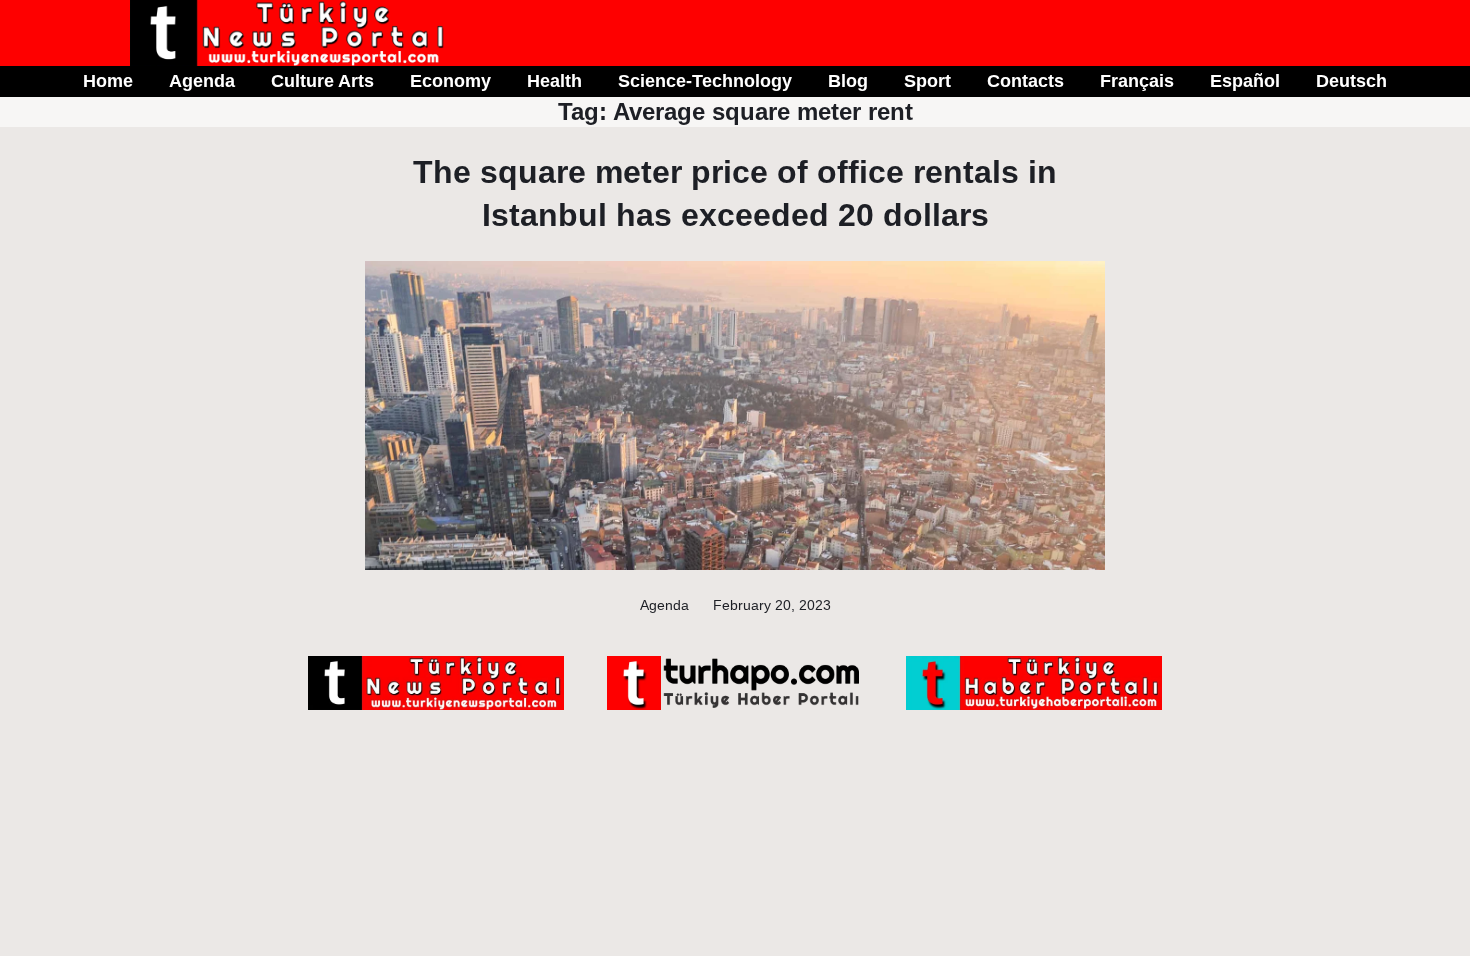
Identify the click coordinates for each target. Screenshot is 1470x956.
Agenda (664, 605)
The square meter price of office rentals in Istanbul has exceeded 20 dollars (735, 193)
